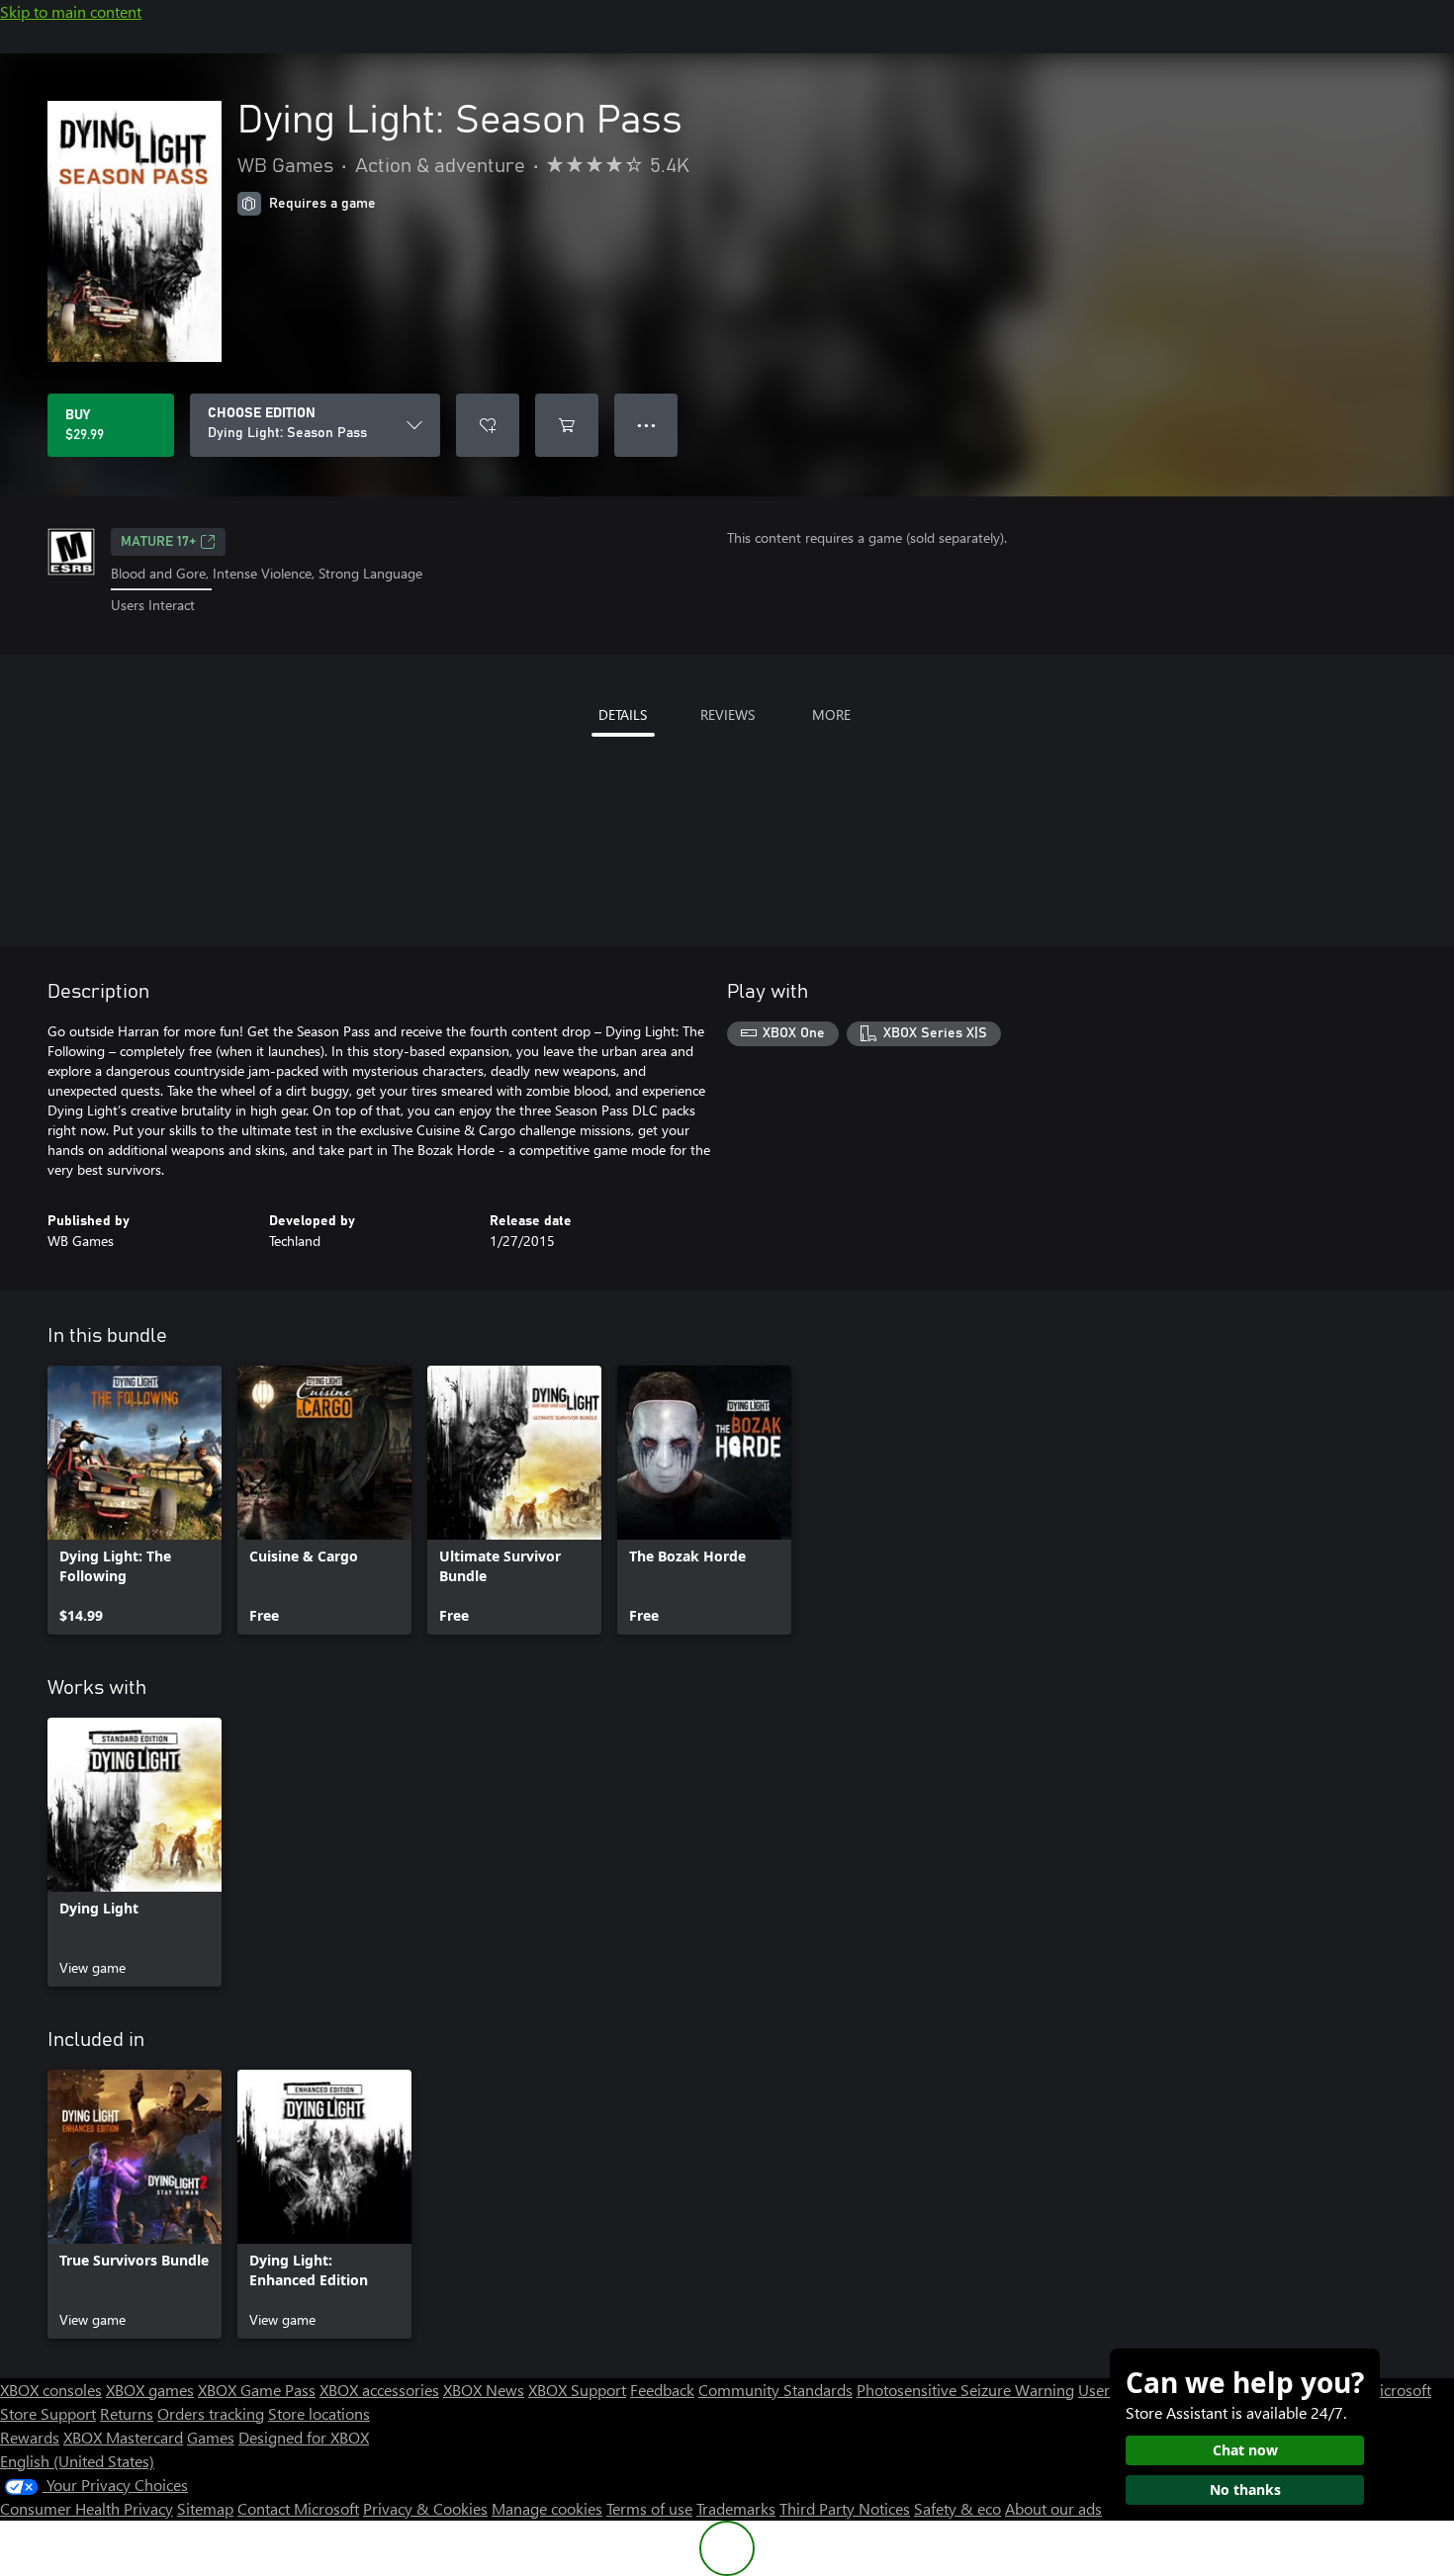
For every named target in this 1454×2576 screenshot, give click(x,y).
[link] (135, 1500)
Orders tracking (211, 2413)
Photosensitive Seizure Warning (965, 2390)
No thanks (1245, 2489)
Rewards (30, 2437)
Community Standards (775, 2390)
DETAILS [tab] (623, 714)
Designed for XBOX (304, 2437)
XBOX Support (577, 2390)
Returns (127, 2413)
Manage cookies (547, 2508)
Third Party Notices (845, 2508)
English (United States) (77, 2461)
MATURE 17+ (158, 542)
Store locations (319, 2413)
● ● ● (646, 425)
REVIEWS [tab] (727, 714)
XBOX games (150, 2390)
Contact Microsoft (298, 2508)
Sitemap (205, 2508)
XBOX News (484, 2390)
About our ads (1053, 2508)
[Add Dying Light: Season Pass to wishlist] (488, 425)
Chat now (1245, 2450)
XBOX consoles (51, 2390)
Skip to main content (71, 11)
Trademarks (736, 2508)
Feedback (662, 2390)
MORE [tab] (831, 714)
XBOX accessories (379, 2390)
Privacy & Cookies (425, 2508)
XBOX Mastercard (123, 2437)
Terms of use (649, 2508)
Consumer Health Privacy (87, 2508)
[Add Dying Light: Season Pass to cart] (567, 425)
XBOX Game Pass (257, 2390)
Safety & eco (957, 2508)
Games (211, 2437)
